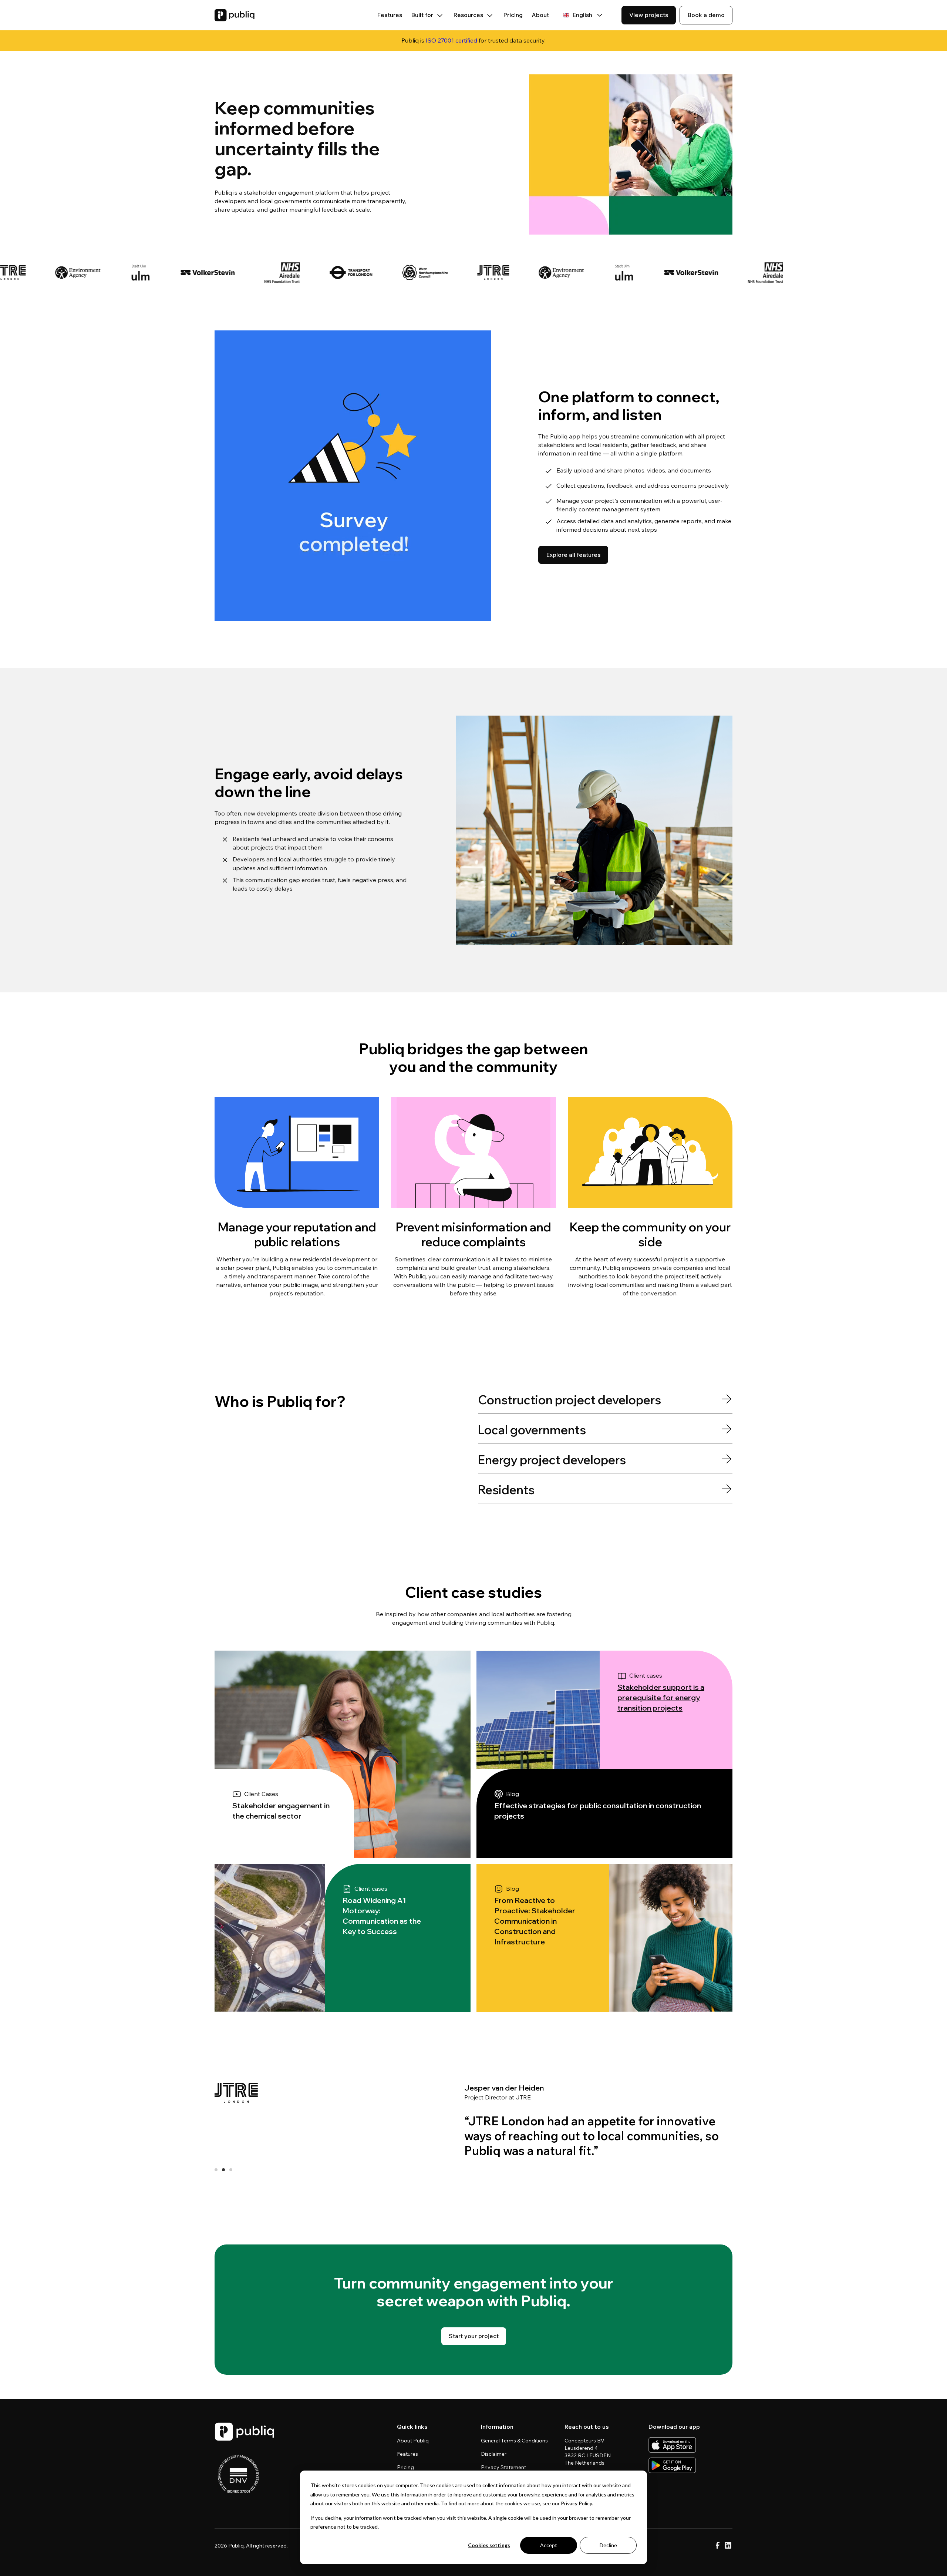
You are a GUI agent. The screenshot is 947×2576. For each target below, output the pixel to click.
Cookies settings (489, 2545)
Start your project (474, 2336)
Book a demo (706, 15)
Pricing (513, 15)
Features (390, 15)
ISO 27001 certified (451, 40)
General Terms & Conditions (514, 2441)
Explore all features (573, 555)
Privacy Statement (503, 2467)
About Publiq (413, 2441)
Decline (608, 2545)
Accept (549, 2545)
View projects (649, 15)
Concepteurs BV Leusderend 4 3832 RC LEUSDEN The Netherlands (588, 2452)
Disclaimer (494, 2454)
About (540, 15)
